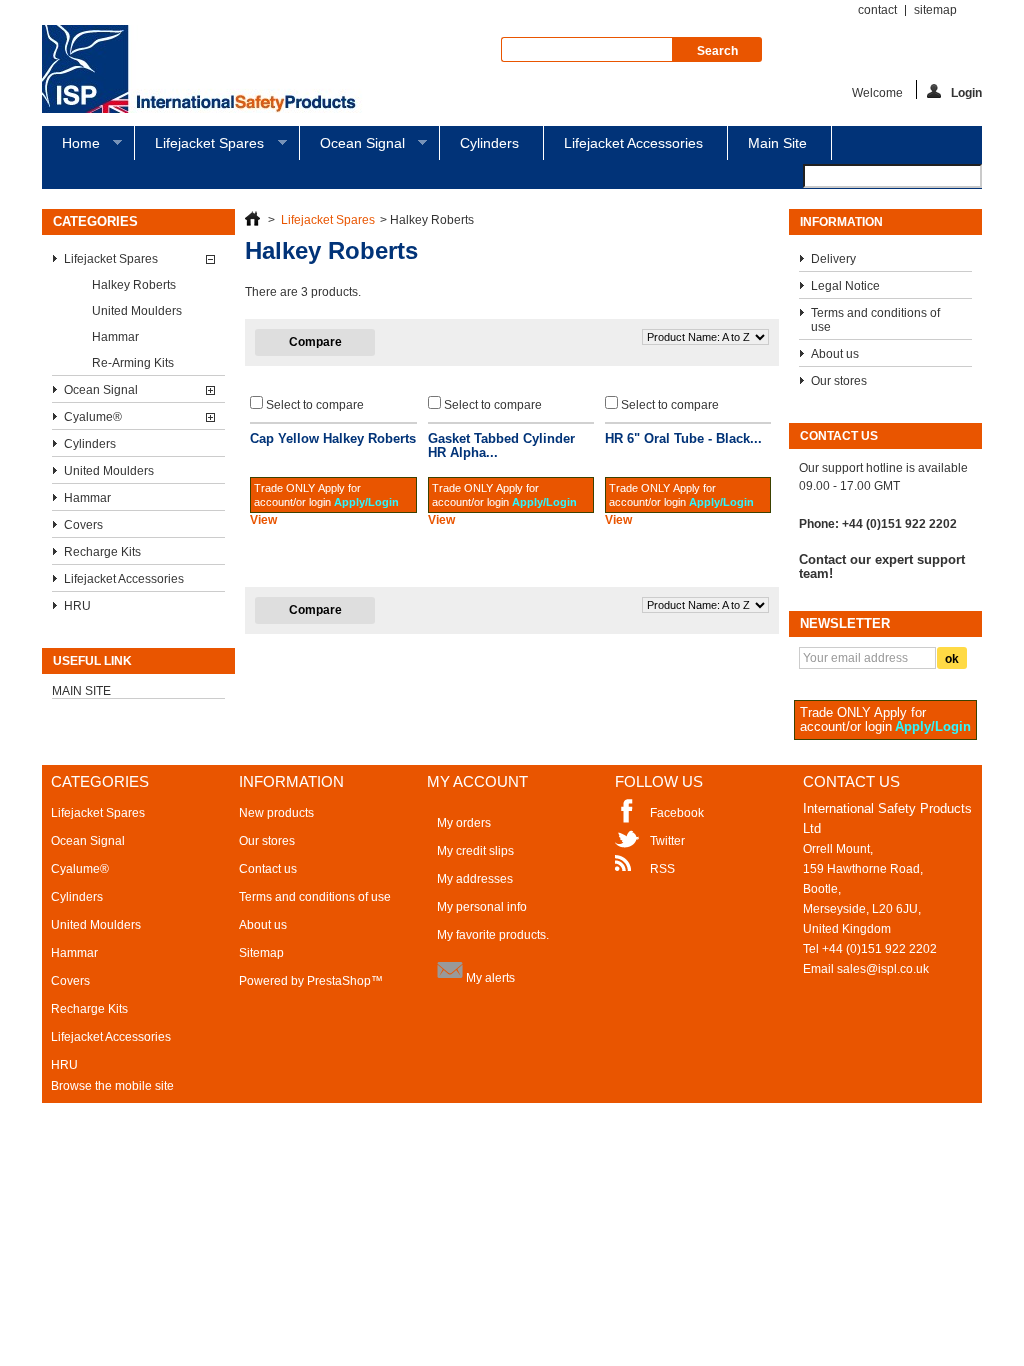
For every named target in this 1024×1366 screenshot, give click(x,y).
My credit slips (475, 851)
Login (966, 92)
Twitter (667, 841)
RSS (662, 869)
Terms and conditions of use (875, 320)
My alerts (489, 978)
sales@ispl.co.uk (883, 969)
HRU (77, 606)
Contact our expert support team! (882, 567)
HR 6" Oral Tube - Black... (683, 438)
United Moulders (137, 311)
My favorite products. (493, 935)
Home (71, 147)
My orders (464, 823)
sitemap (935, 10)
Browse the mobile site (112, 1086)
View (263, 520)
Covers (83, 525)
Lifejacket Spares (199, 147)
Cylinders (489, 143)
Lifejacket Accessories (633, 143)
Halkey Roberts (134, 285)
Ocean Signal (352, 147)
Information (841, 222)
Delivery (833, 259)
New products (276, 813)
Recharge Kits (102, 552)
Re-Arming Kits (133, 363)
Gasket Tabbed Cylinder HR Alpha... (501, 445)
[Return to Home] (252, 220)
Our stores (839, 381)
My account (477, 781)
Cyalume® (93, 417)
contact (877, 10)
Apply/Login (366, 502)
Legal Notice (845, 286)
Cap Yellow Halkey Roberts (333, 438)
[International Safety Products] (207, 70)
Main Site (777, 143)
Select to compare (315, 405)
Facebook (677, 813)
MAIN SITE (81, 691)
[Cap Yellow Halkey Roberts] (333, 423)
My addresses (475, 879)
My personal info (482, 907)
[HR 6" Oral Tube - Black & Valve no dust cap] (688, 423)
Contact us (268, 869)
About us (835, 354)
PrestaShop (339, 981)
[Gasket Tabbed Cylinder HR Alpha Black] (511, 423)
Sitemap (261, 953)
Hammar (115, 337)
